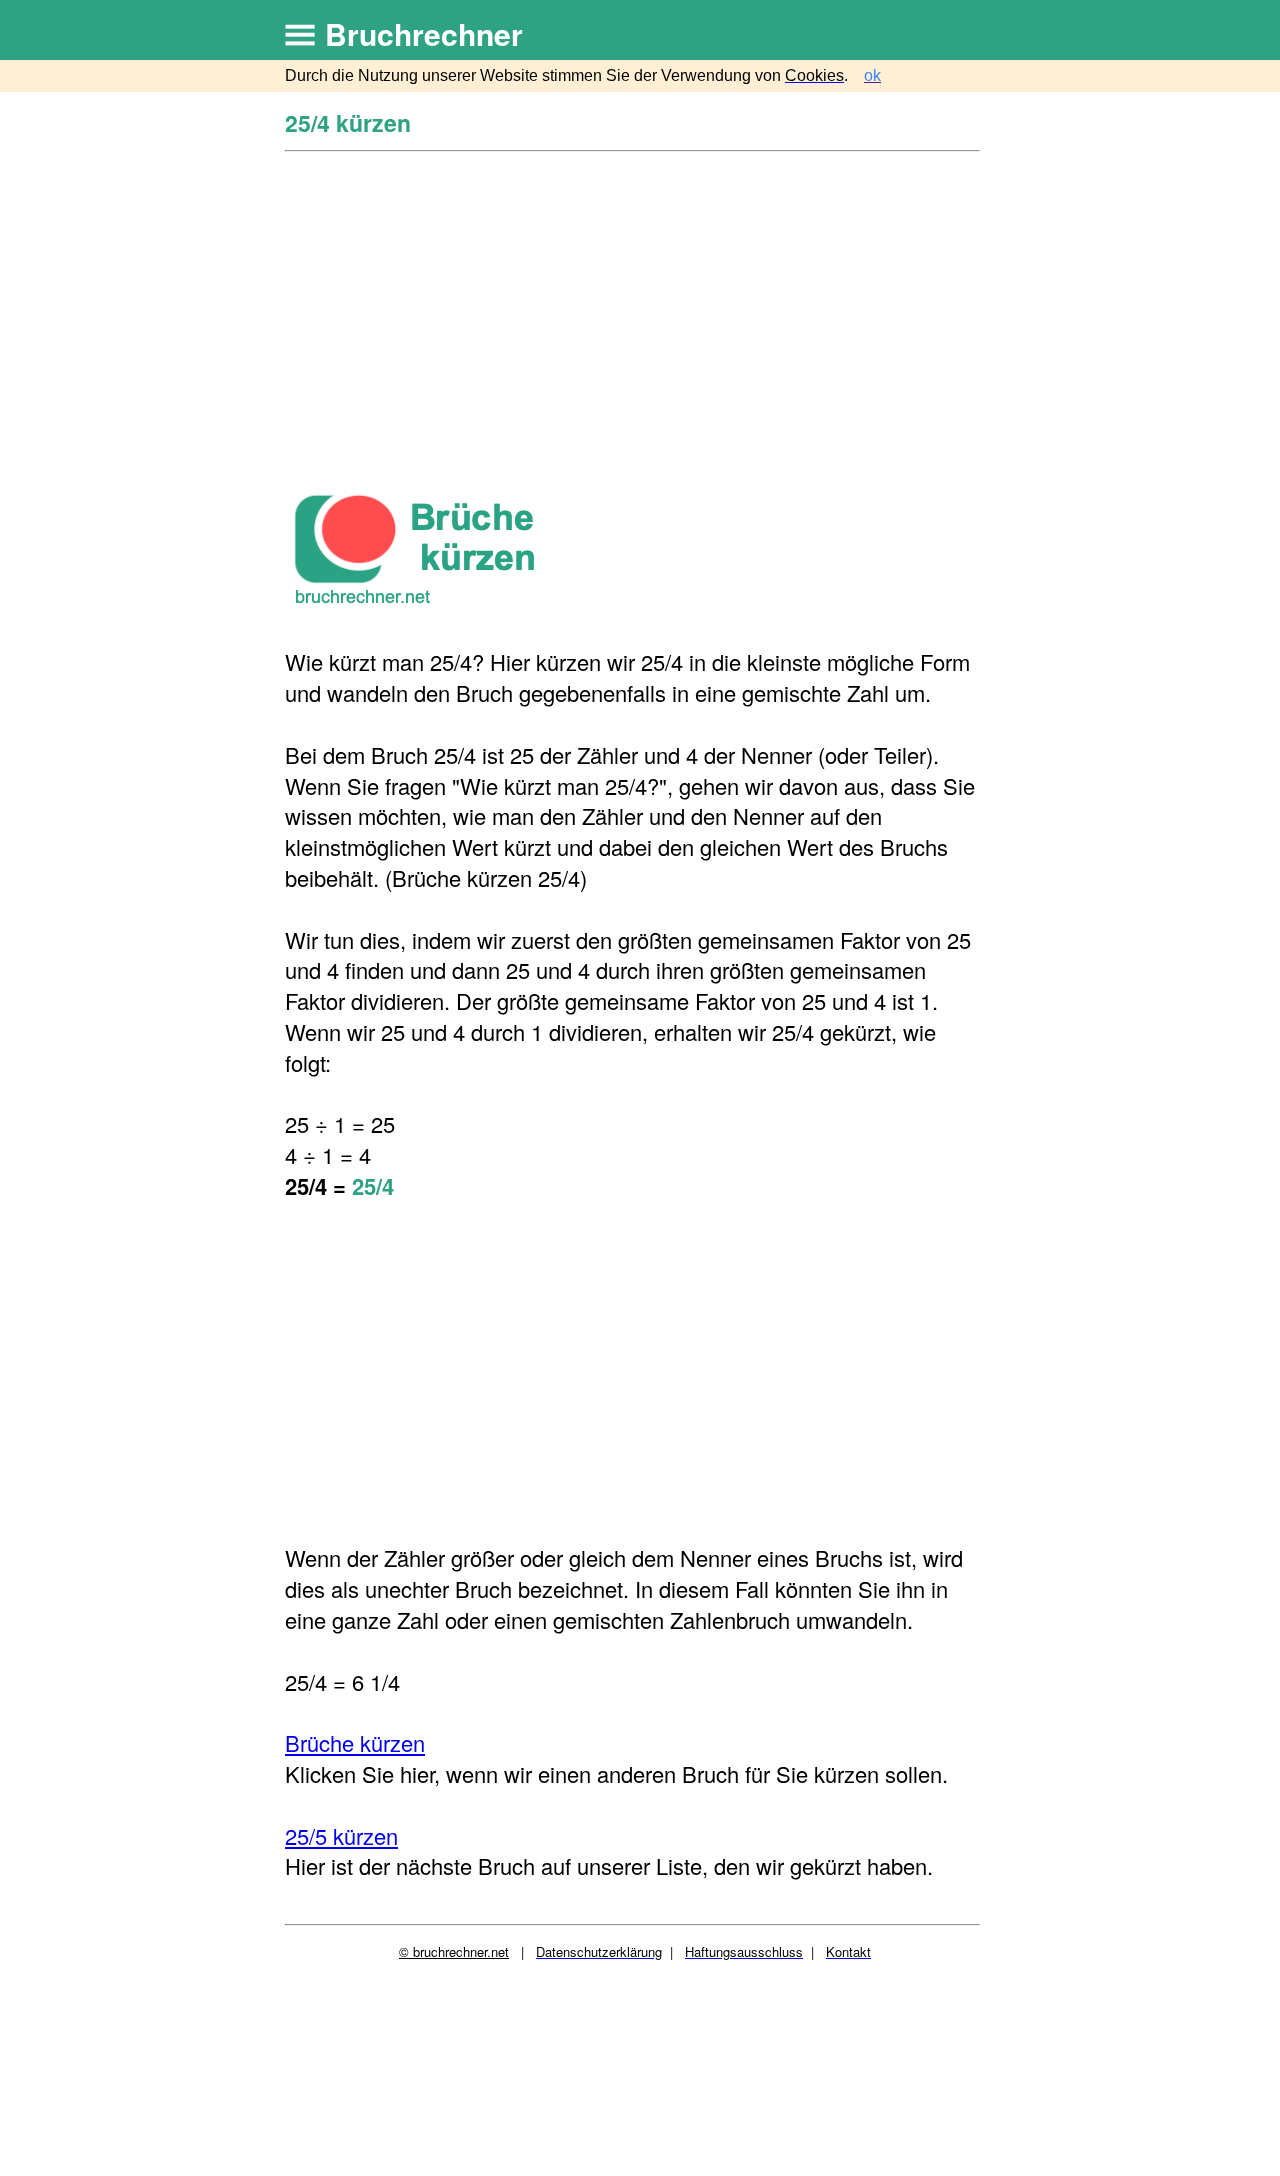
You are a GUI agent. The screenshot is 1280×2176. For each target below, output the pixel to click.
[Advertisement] (635, 303)
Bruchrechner (424, 33)
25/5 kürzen (341, 1835)
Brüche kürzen (355, 1742)
